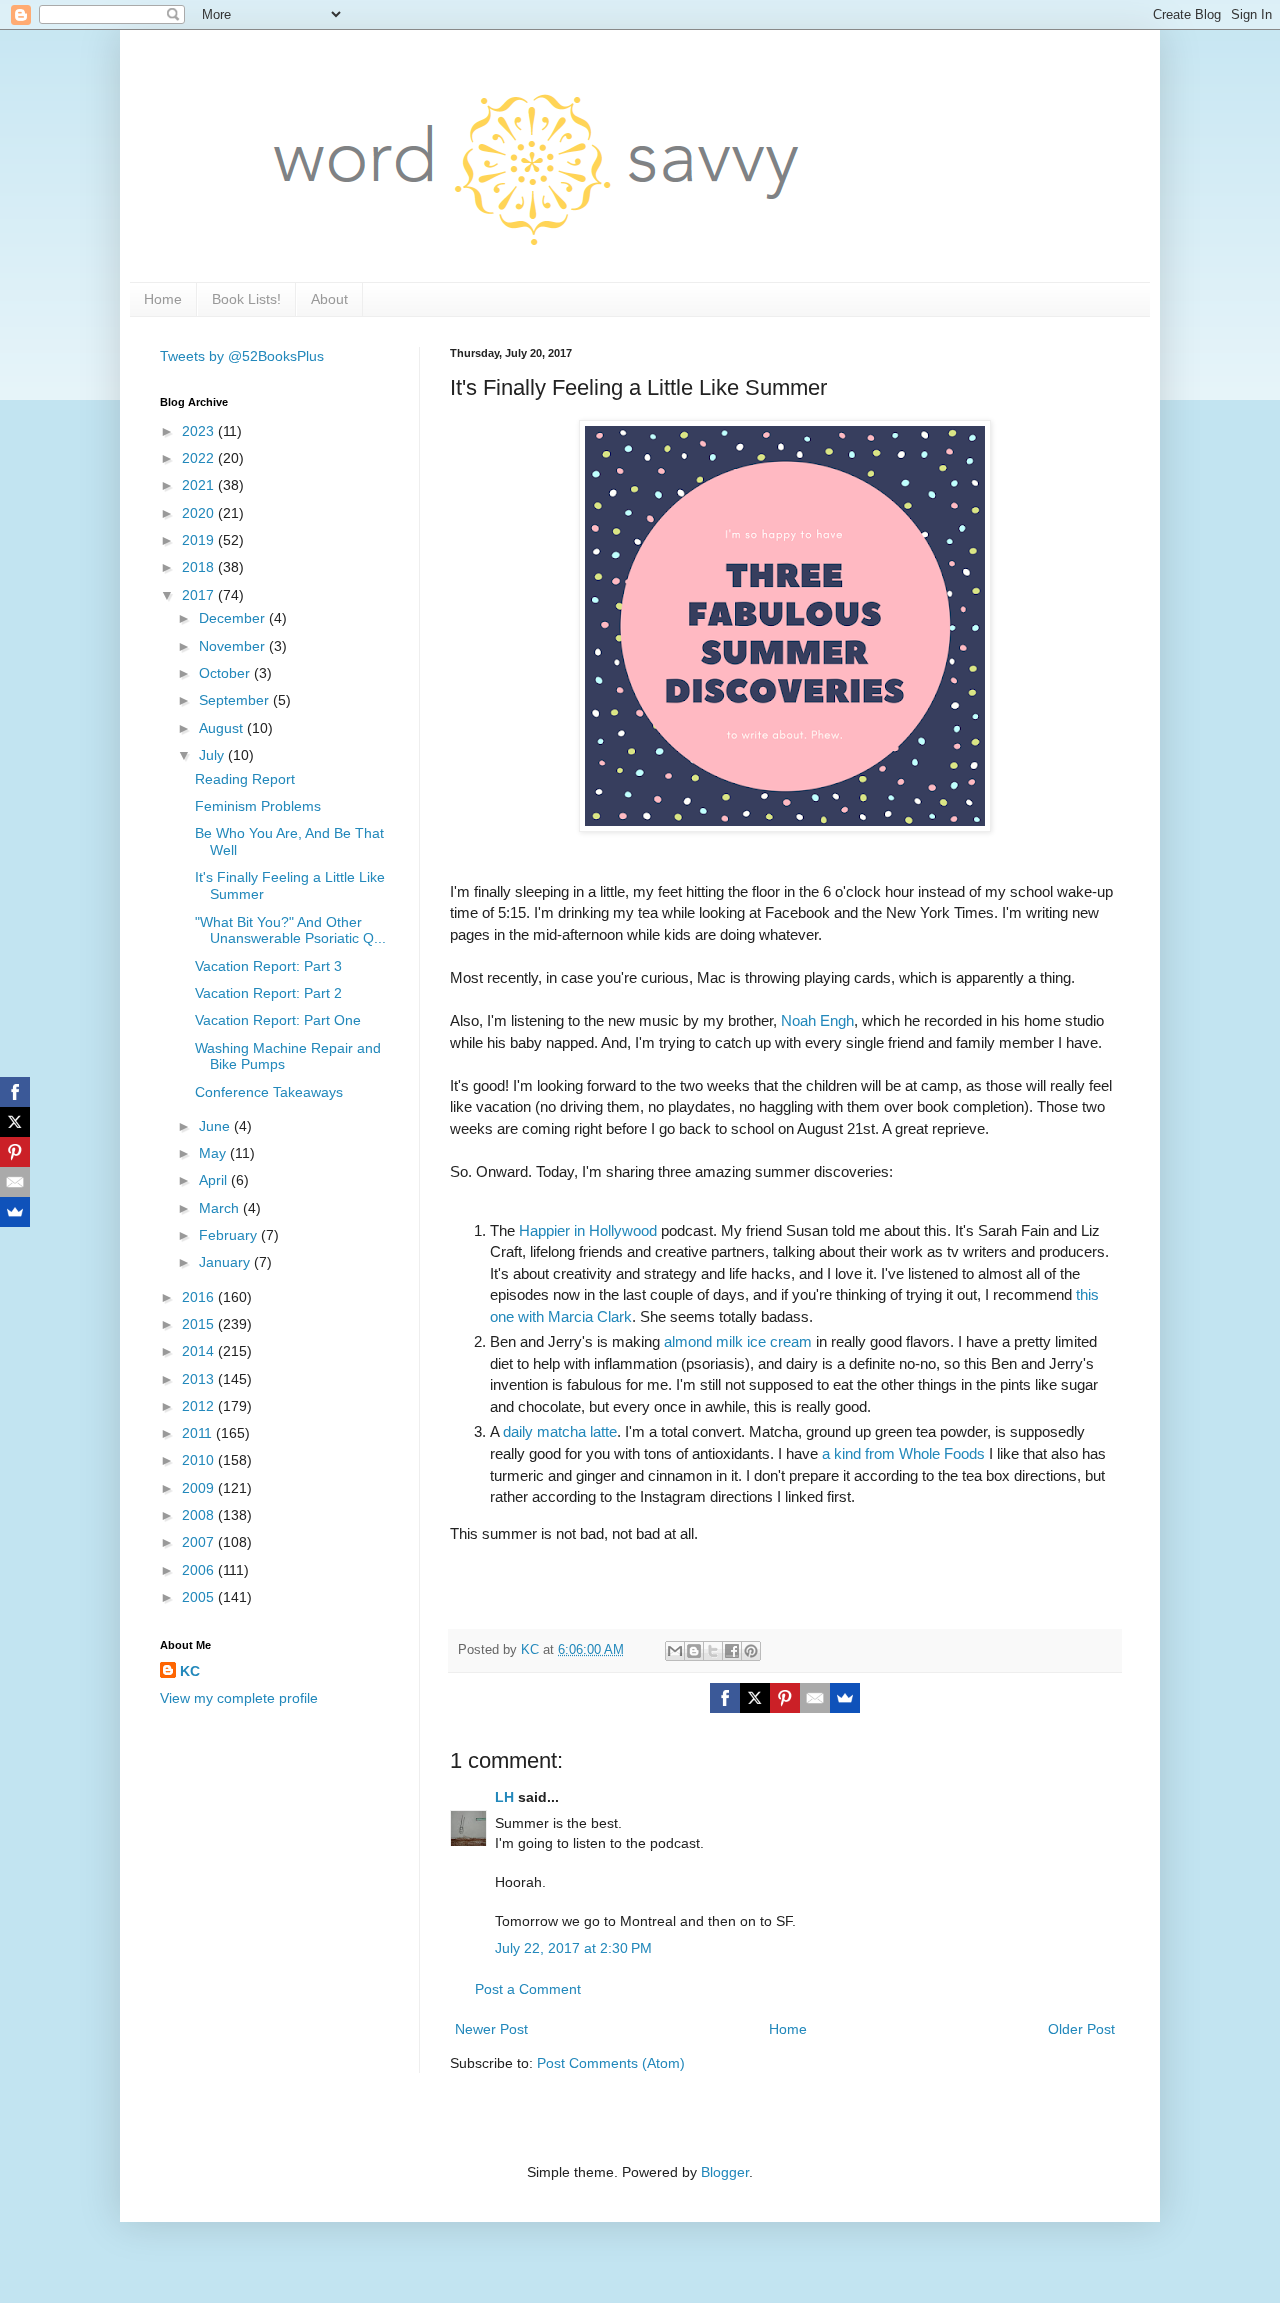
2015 (200, 1324)
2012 (200, 1406)
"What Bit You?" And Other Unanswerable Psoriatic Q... (290, 930)
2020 (200, 513)
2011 (199, 1433)
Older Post (1081, 2029)
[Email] (815, 1698)
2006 (200, 1570)
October (226, 673)
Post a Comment (528, 1989)
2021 (200, 485)
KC (190, 1671)
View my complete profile (239, 1698)
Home (163, 299)
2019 (200, 540)
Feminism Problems (258, 806)
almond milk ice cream (738, 1341)
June (216, 1126)
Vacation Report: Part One (278, 1020)
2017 (200, 595)
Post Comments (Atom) (611, 2063)
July (213, 755)
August (223, 728)
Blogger (725, 2172)
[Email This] (675, 1651)
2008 (200, 1515)
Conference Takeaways (269, 1092)
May (214, 1153)
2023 (200, 431)
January (226, 1262)
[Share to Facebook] (732, 1651)
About (329, 299)
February (230, 1235)
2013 (200, 1379)
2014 (200, 1351)
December (234, 618)
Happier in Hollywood (588, 1230)
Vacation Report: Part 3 (268, 966)
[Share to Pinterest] (751, 1651)
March (221, 1208)
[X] (755, 1698)
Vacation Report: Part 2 (268, 993)
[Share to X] (713, 1651)
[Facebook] (725, 1698)
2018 (200, 567)
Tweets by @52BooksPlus (242, 356)
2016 (200, 1297)
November (234, 646)
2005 (200, 1597)
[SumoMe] (845, 1698)
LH (504, 1797)
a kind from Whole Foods (903, 1453)
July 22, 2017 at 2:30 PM (573, 1948)
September (236, 700)
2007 (200, 1542)
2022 (200, 458)
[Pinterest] (785, 1698)
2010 (200, 1460)
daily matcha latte (560, 1431)
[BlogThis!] (694, 1651)
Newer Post (491, 2029)
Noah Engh (817, 1020)
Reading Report (245, 779)
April (215, 1180)
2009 (200, 1488)
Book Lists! (246, 299)
